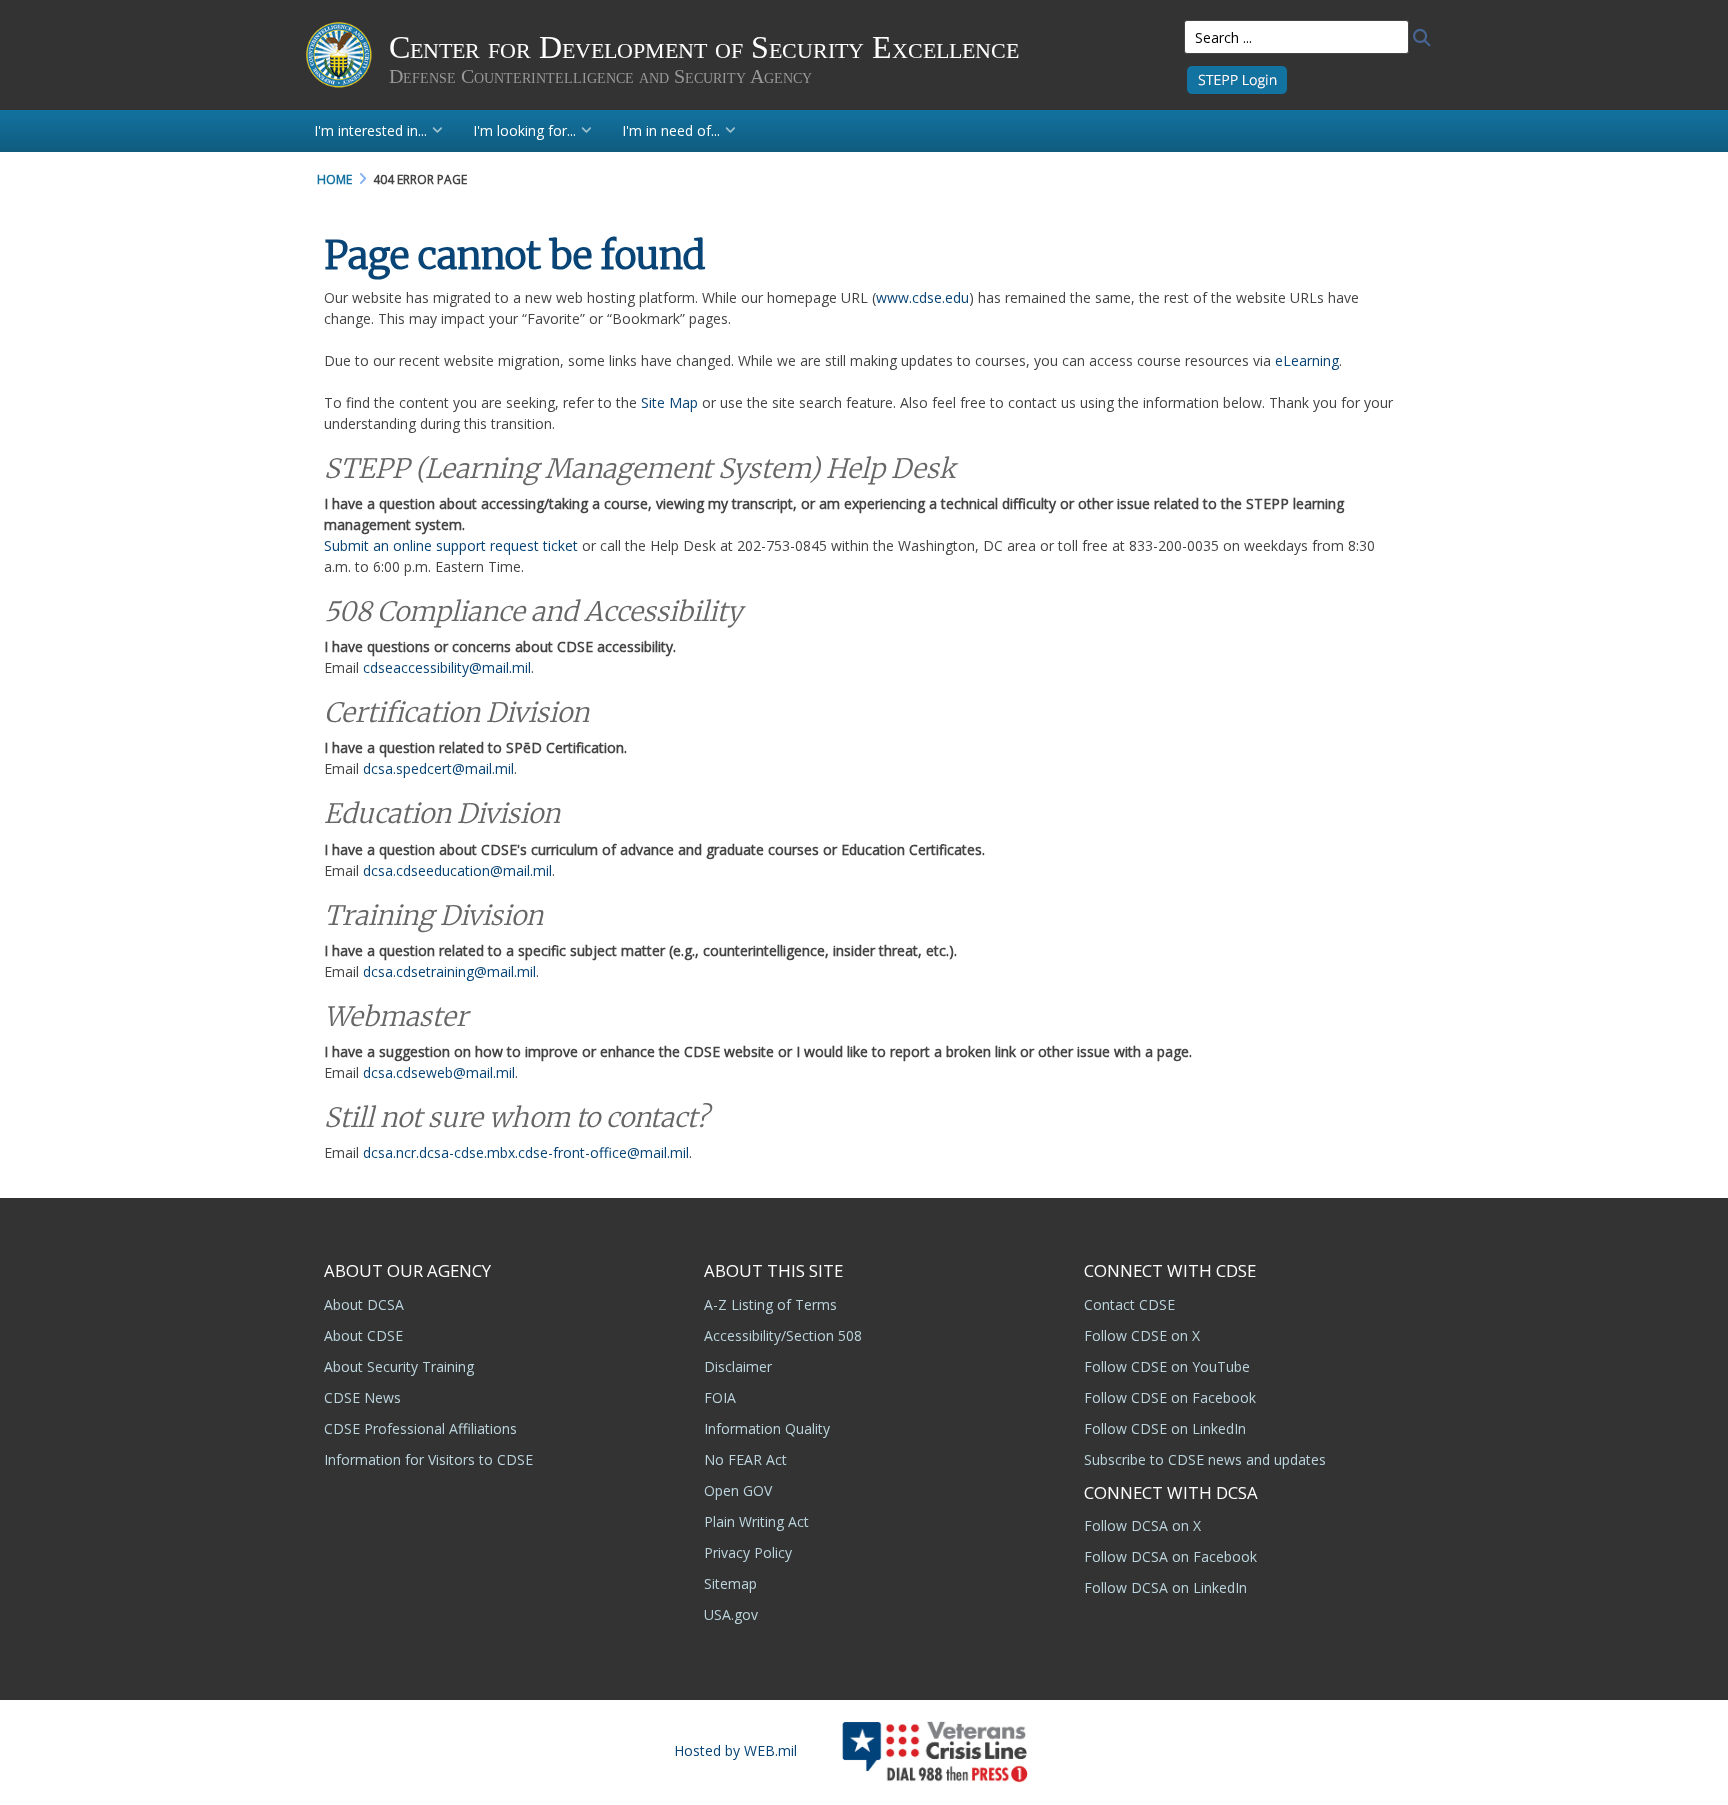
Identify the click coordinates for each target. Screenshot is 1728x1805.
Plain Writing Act (756, 1521)
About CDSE (363, 1335)
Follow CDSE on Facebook (1170, 1397)
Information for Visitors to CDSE (428, 1459)
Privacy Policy (748, 1552)
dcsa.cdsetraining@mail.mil (449, 971)
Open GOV (738, 1490)
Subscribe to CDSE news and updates (1205, 1459)
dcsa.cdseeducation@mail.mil (457, 870)
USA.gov (731, 1614)
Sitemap (730, 1583)
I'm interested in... (370, 130)
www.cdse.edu (922, 297)
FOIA (720, 1397)
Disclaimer (738, 1366)
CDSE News (362, 1397)
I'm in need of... (671, 130)
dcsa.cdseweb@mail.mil (439, 1072)
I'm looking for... (524, 130)
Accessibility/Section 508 (783, 1335)
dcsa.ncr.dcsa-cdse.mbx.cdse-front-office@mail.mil (526, 1152)
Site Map (669, 402)
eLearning (1307, 360)
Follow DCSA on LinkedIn (1165, 1587)
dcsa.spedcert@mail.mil (438, 768)
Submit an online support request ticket (451, 545)
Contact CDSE (1129, 1304)
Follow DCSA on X (1142, 1525)
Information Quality (767, 1428)
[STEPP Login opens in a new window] (1237, 78)
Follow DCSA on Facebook (1170, 1556)
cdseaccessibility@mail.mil (447, 667)
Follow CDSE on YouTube (1167, 1366)
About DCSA (364, 1304)
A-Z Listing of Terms (770, 1304)
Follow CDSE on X (1142, 1335)
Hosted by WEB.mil (735, 1750)
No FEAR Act (745, 1459)
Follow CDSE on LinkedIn (1165, 1428)
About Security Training (399, 1366)
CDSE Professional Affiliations (420, 1428)
